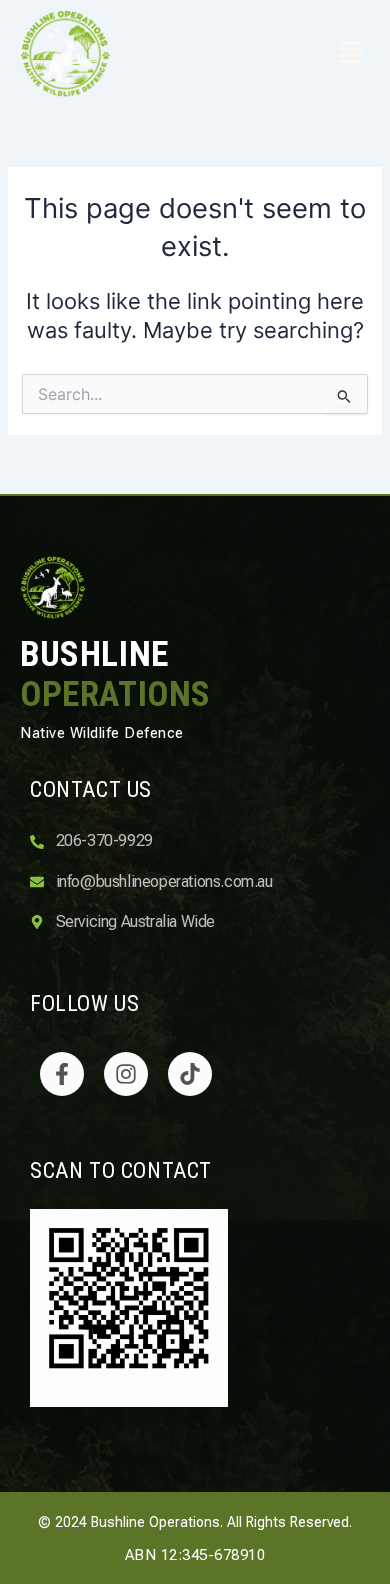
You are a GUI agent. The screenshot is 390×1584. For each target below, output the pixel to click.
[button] (345, 54)
